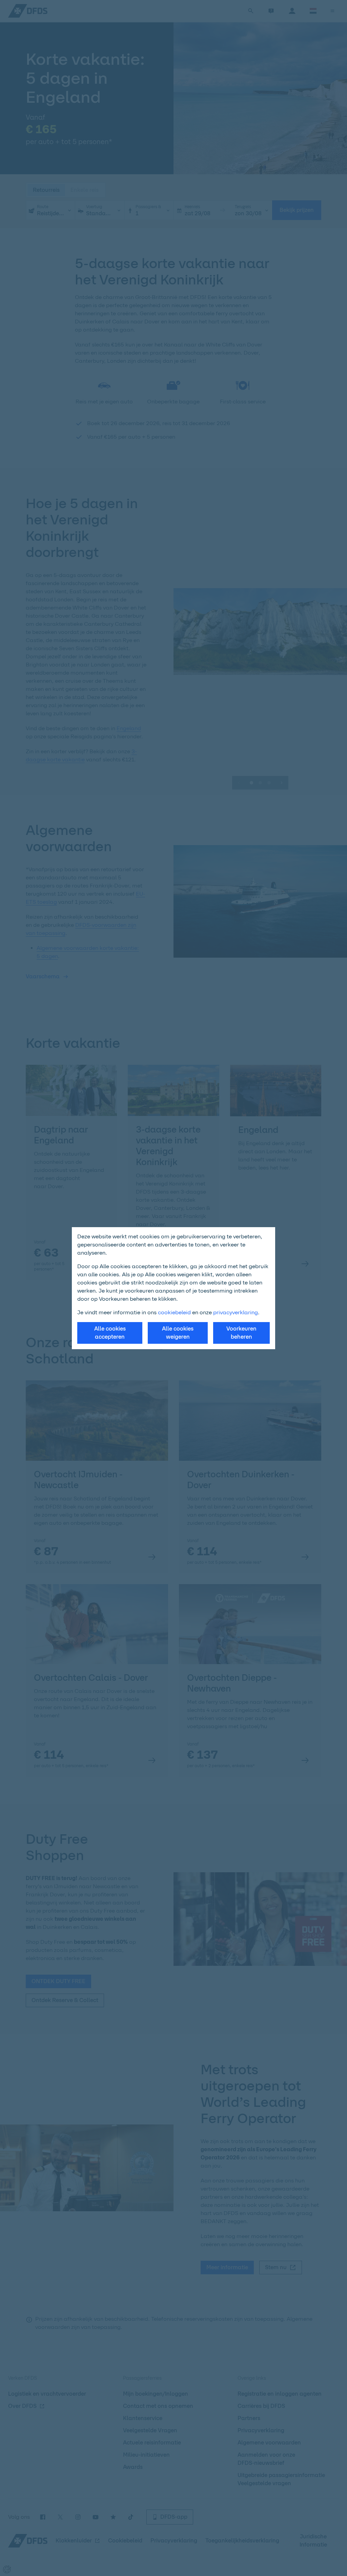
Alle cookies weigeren (178, 1333)
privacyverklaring (236, 1312)
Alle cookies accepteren (110, 1333)
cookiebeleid (174, 1312)
